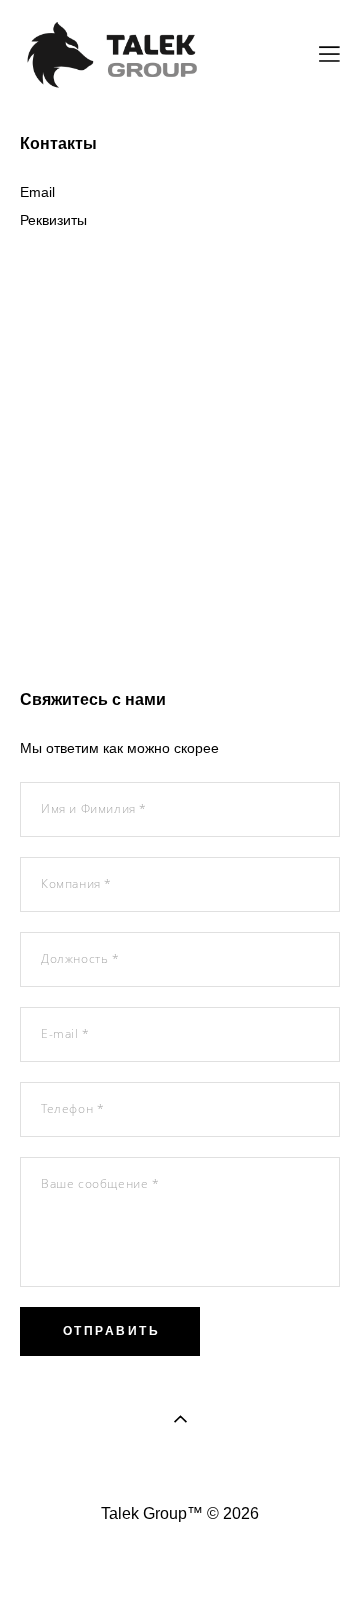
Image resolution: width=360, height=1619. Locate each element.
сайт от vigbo (180, 1573)
